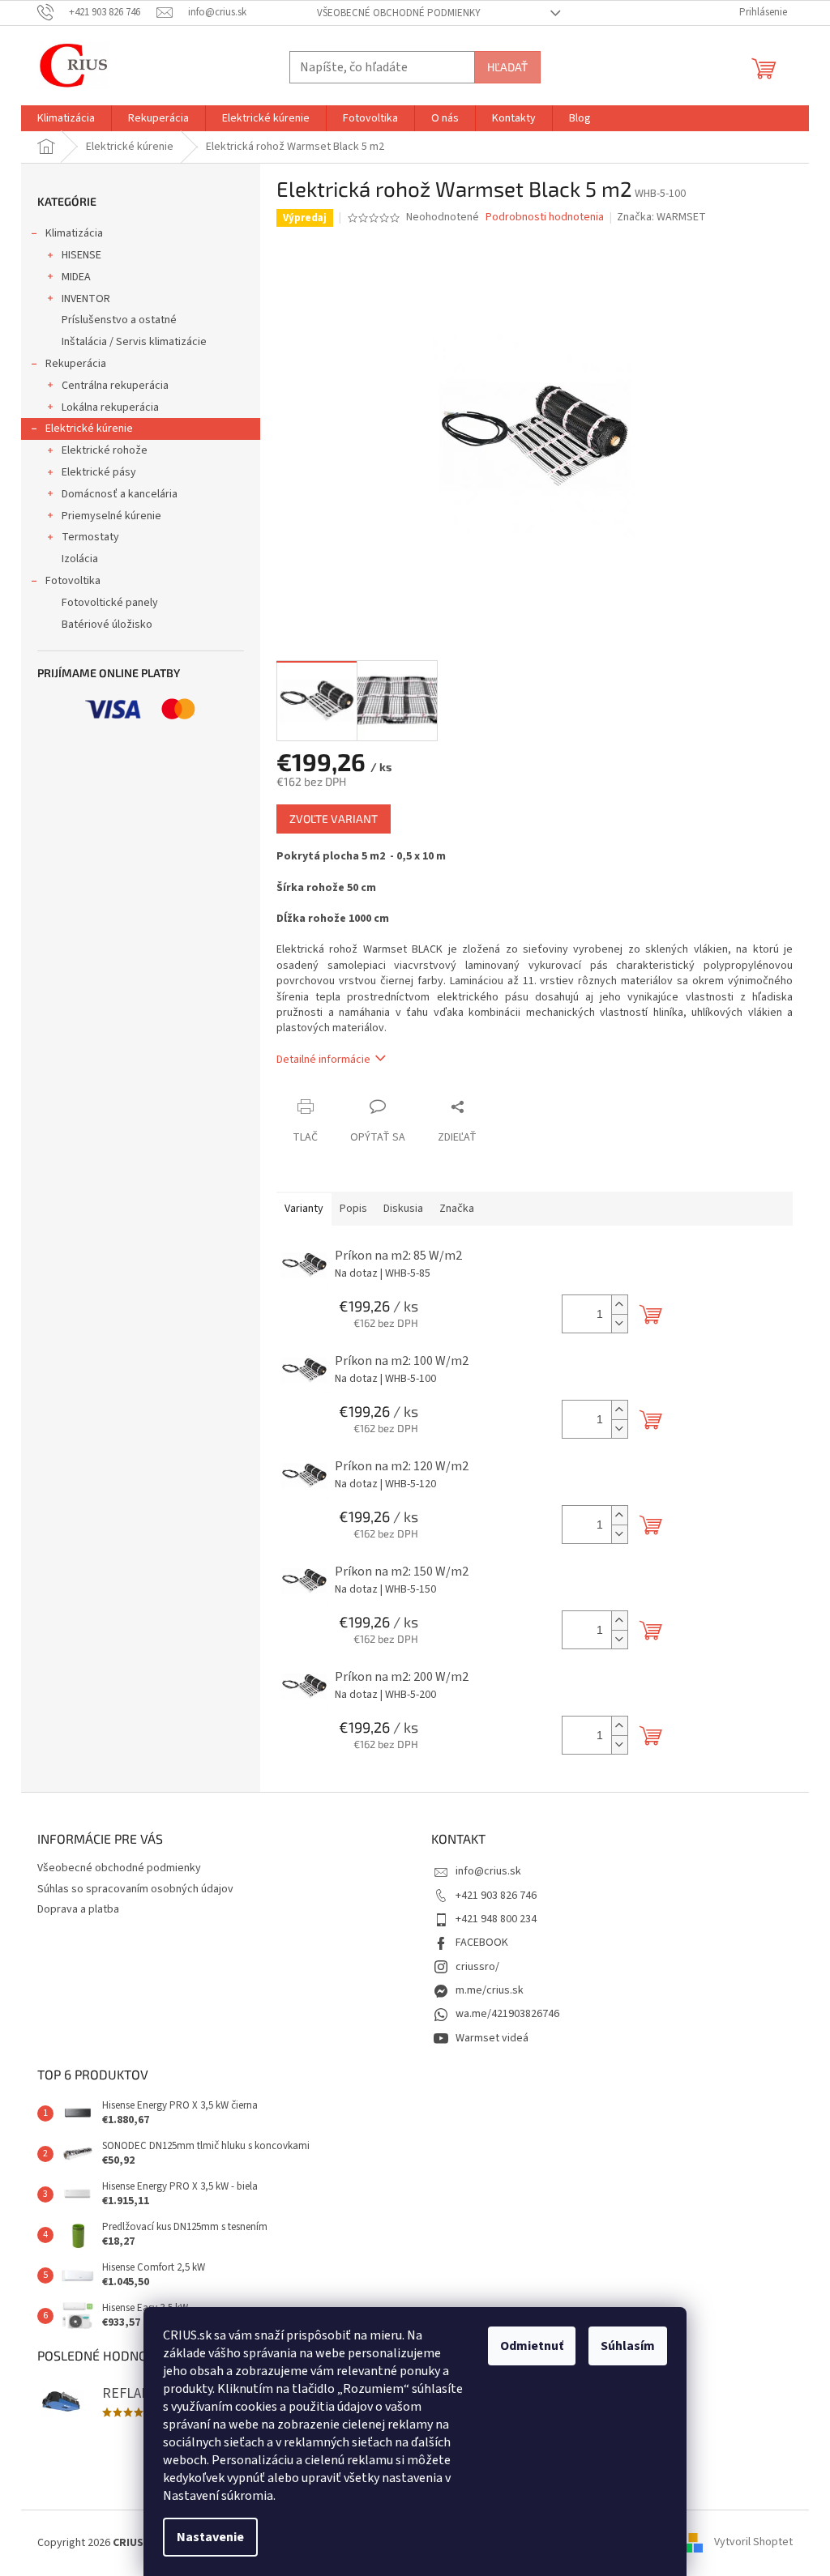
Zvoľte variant (334, 819)
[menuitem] (66, 118)
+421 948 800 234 (496, 1919)
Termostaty (90, 537)
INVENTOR (86, 299)
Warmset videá (492, 2038)
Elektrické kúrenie (89, 429)
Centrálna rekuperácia (115, 386)
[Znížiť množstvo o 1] (619, 1323)
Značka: (661, 217)
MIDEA (76, 277)
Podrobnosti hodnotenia (545, 218)
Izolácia (80, 559)
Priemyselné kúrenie (111, 516)
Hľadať (507, 67)
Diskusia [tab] (403, 1209)
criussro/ (477, 1967)
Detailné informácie (323, 1060)
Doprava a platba (78, 1909)
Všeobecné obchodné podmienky (399, 13)
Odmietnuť (532, 2346)
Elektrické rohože (105, 450)
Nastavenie (210, 2537)
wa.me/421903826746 (507, 2014)
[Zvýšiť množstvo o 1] (619, 1305)
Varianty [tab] (304, 1209)
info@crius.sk (488, 1871)
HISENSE (81, 255)
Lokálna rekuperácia (110, 407)
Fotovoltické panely (110, 603)
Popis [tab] (353, 1209)
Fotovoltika (73, 581)
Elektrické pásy (99, 472)
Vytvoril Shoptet (753, 2543)
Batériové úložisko (107, 625)
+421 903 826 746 (496, 1896)
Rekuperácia (76, 364)
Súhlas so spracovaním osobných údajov (135, 1889)
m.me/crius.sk (490, 1990)
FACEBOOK (482, 1943)
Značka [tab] (457, 1209)
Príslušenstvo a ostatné (119, 320)
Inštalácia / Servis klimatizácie (134, 342)
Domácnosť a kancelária (120, 494)
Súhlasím (628, 2346)
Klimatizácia (74, 233)
